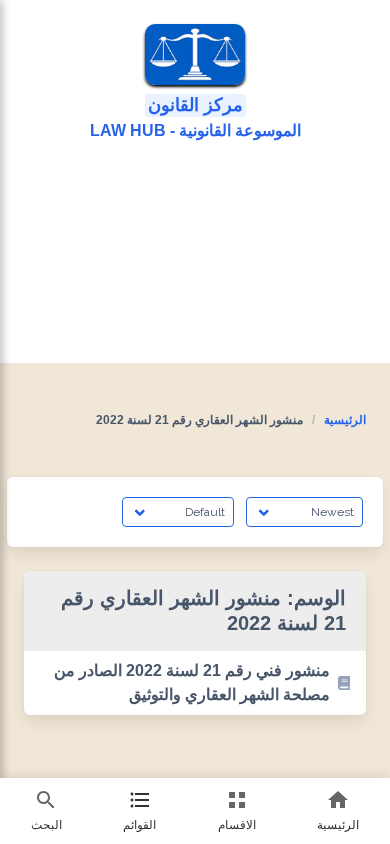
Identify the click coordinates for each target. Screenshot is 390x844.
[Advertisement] (195, 253)
